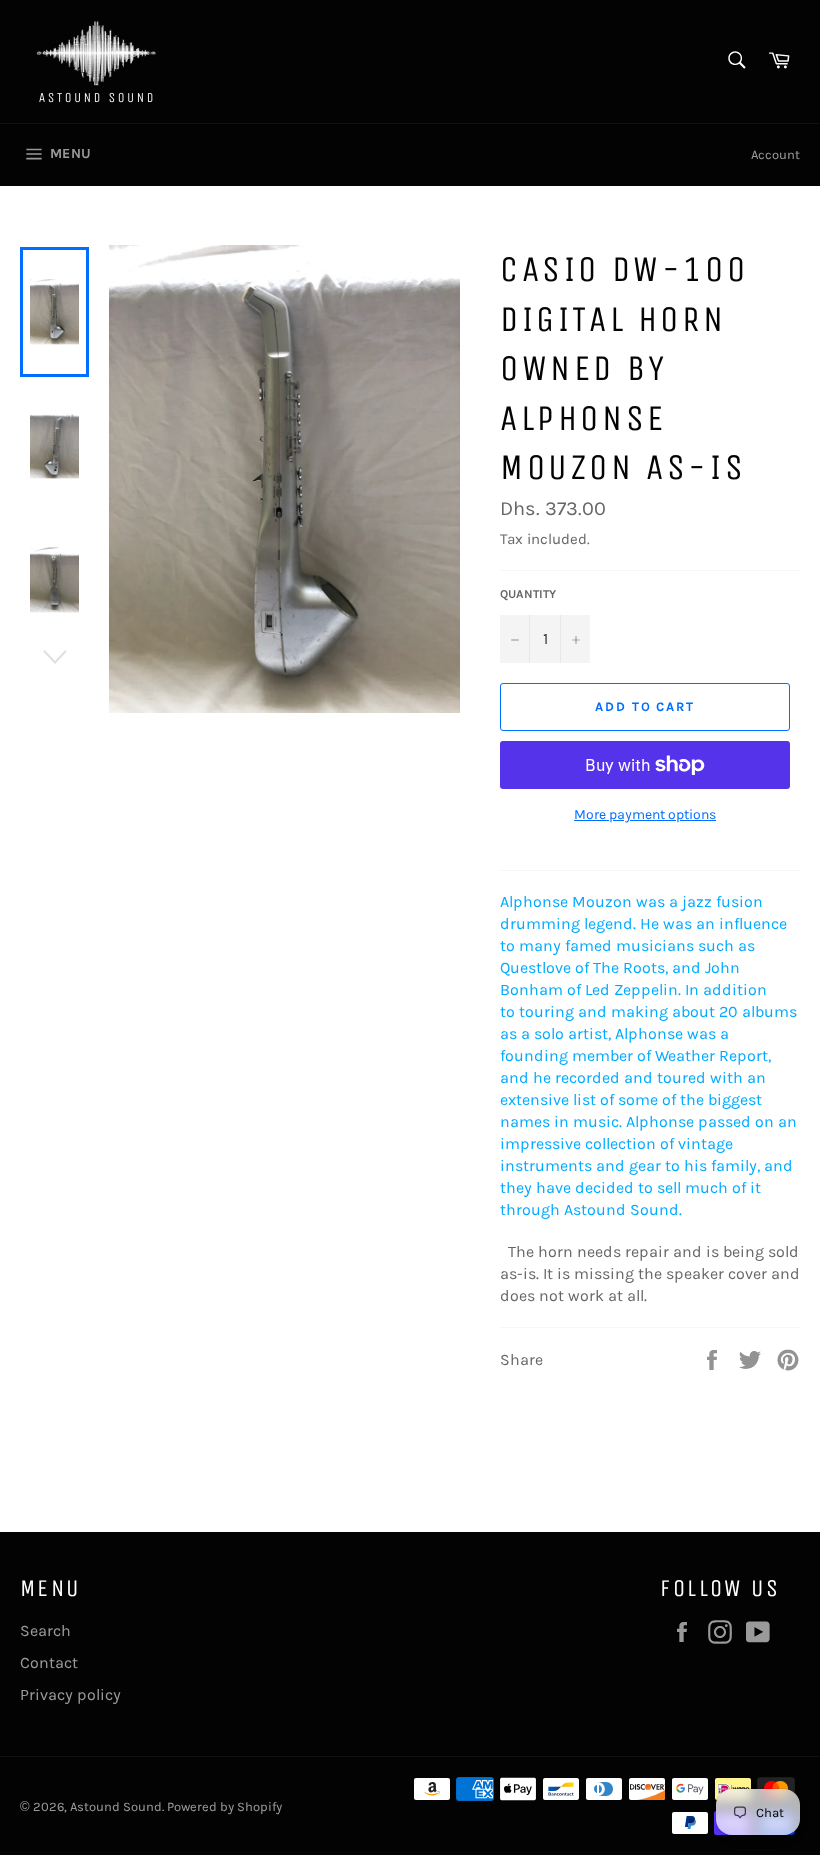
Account (775, 154)
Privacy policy (70, 1694)
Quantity (528, 594)
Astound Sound (116, 1806)
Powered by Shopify (224, 1806)
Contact (49, 1662)
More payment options (645, 814)
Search (45, 1630)
